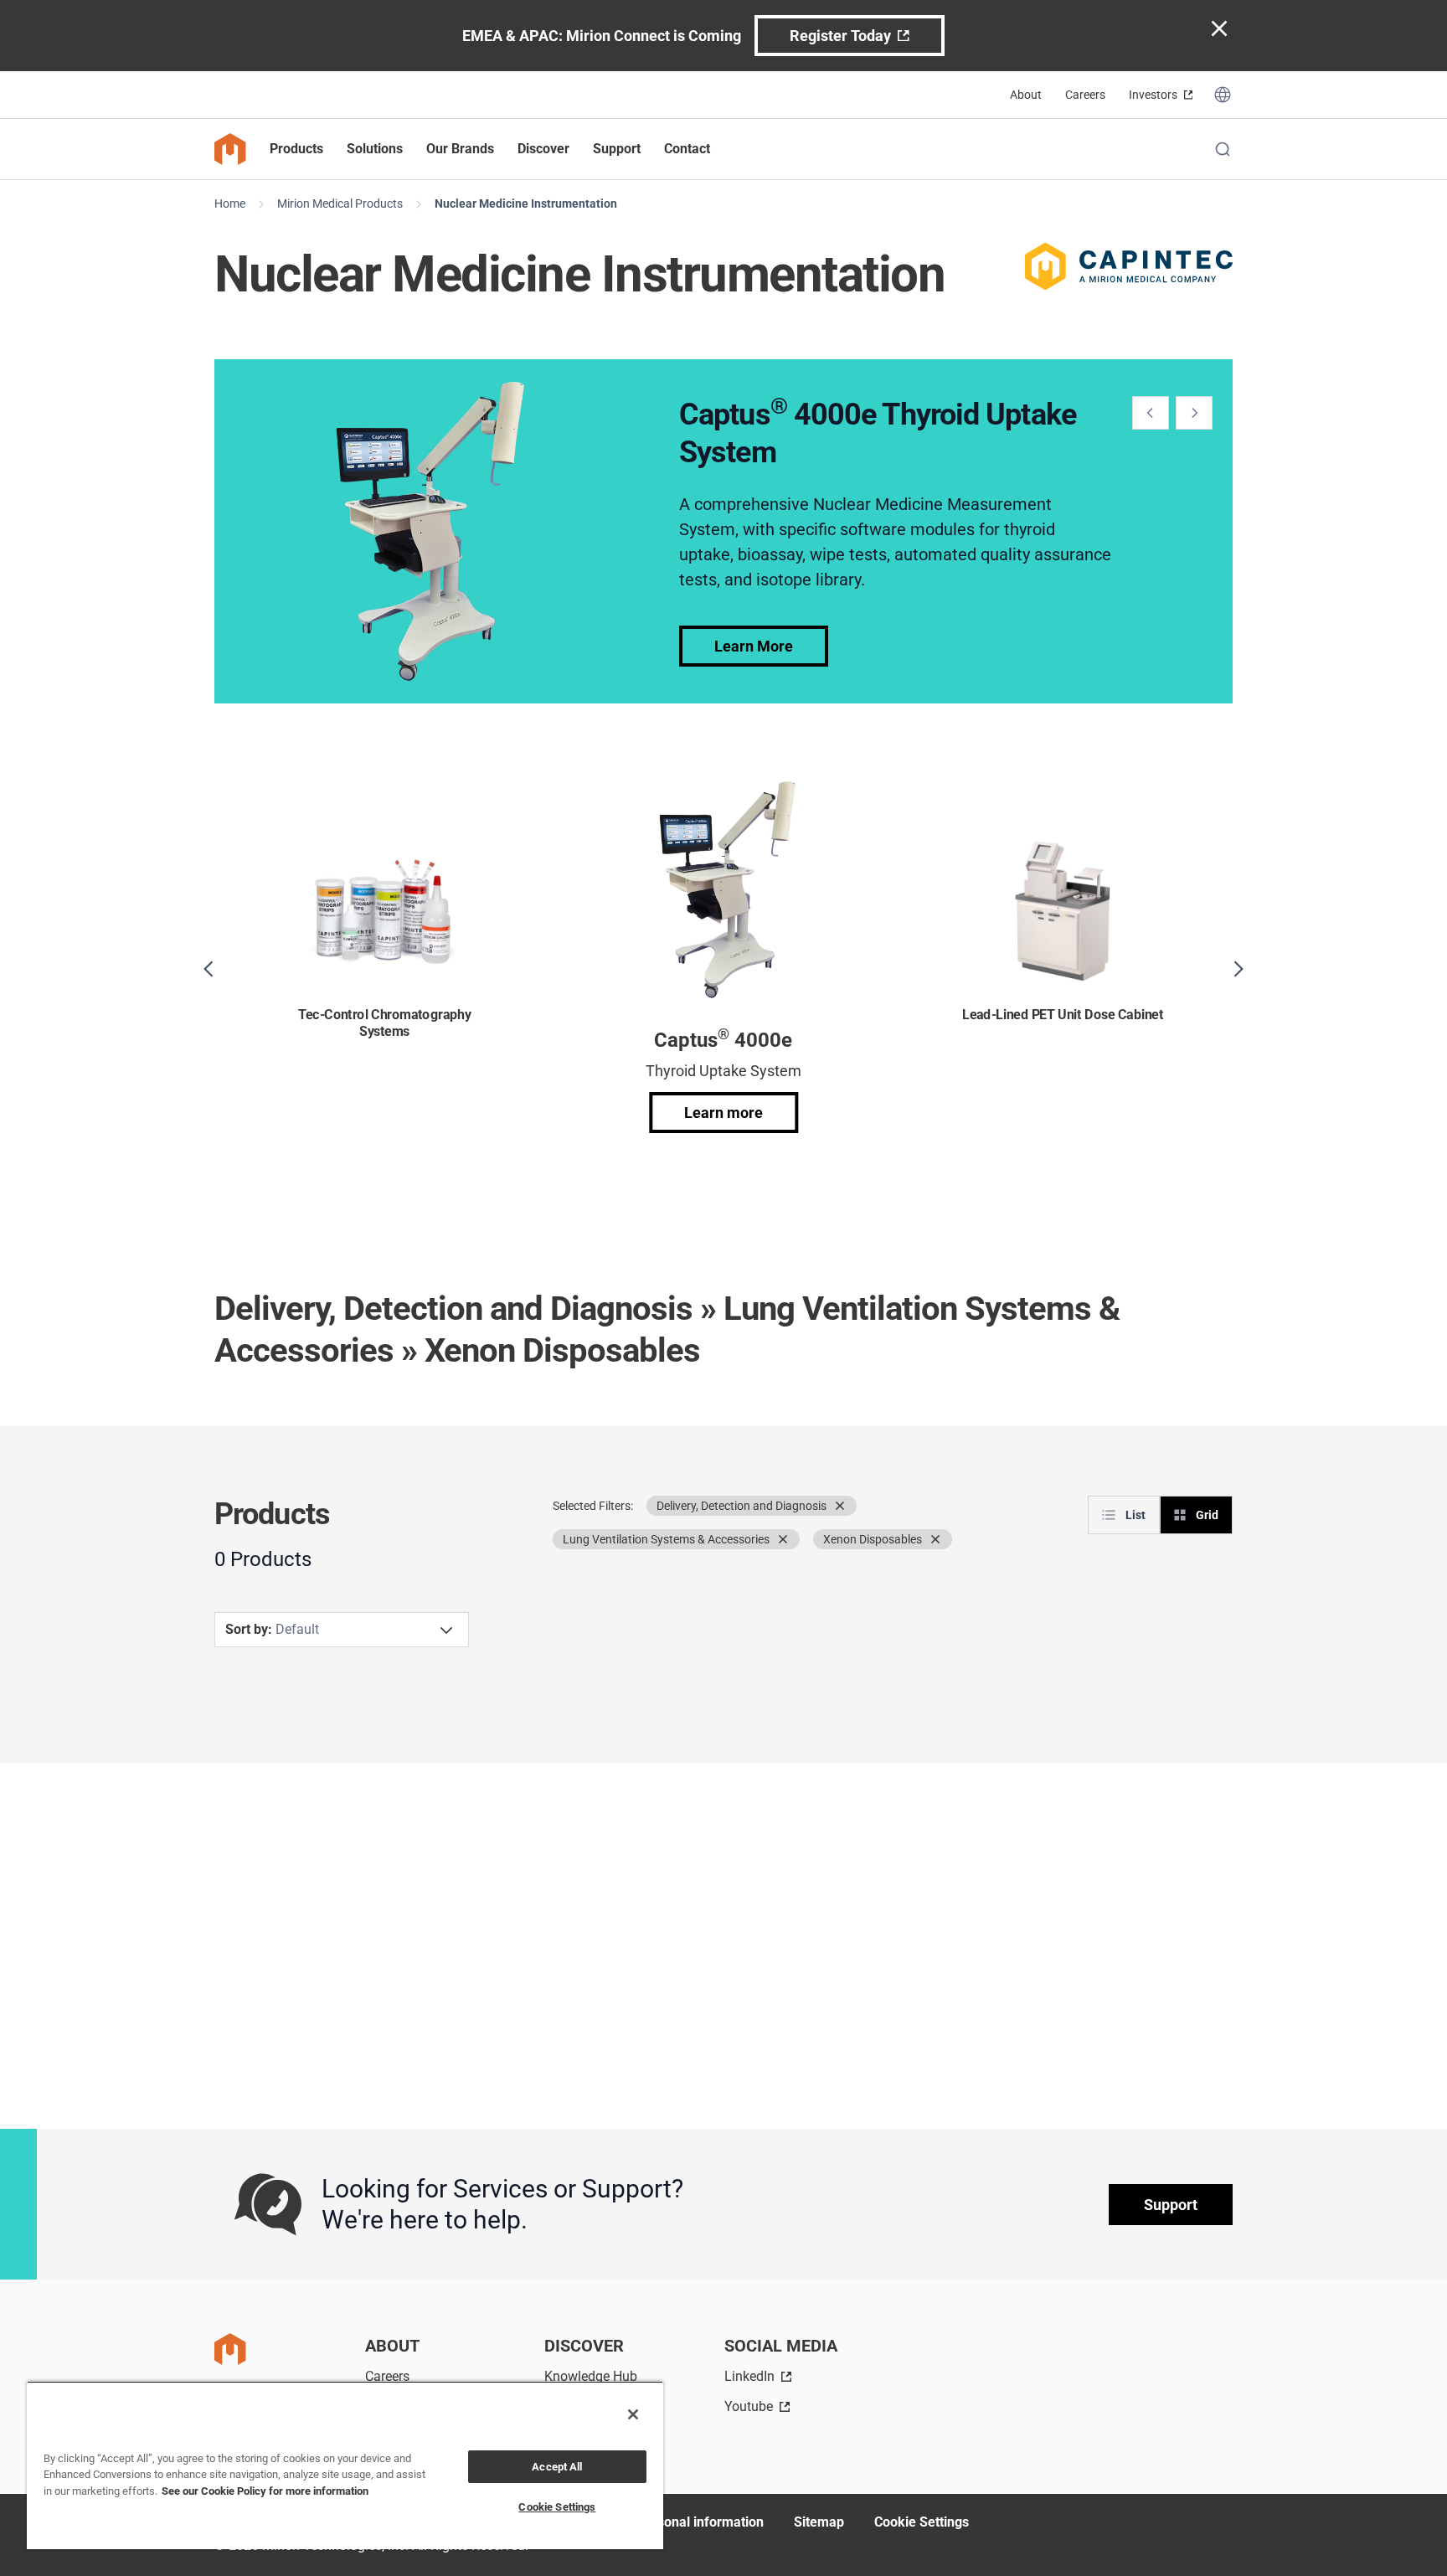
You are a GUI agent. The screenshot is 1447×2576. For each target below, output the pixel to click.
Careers (1085, 95)
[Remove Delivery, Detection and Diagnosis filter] (840, 1506)
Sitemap (819, 2522)
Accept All (557, 2467)
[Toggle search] (1223, 149)
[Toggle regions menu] (1223, 95)
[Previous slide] (1151, 413)
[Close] (633, 2414)
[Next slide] (1194, 413)
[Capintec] (1129, 266)
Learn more (723, 1113)
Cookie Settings (922, 2522)
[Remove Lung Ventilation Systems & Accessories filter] (783, 1539)
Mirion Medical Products (340, 204)
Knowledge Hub (591, 2376)
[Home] (230, 149)
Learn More (754, 646)
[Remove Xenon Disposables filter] (935, 1539)
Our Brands (460, 149)
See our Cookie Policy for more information (265, 2491)
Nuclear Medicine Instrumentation (526, 204)
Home (230, 204)
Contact (687, 149)
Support (1171, 2205)
